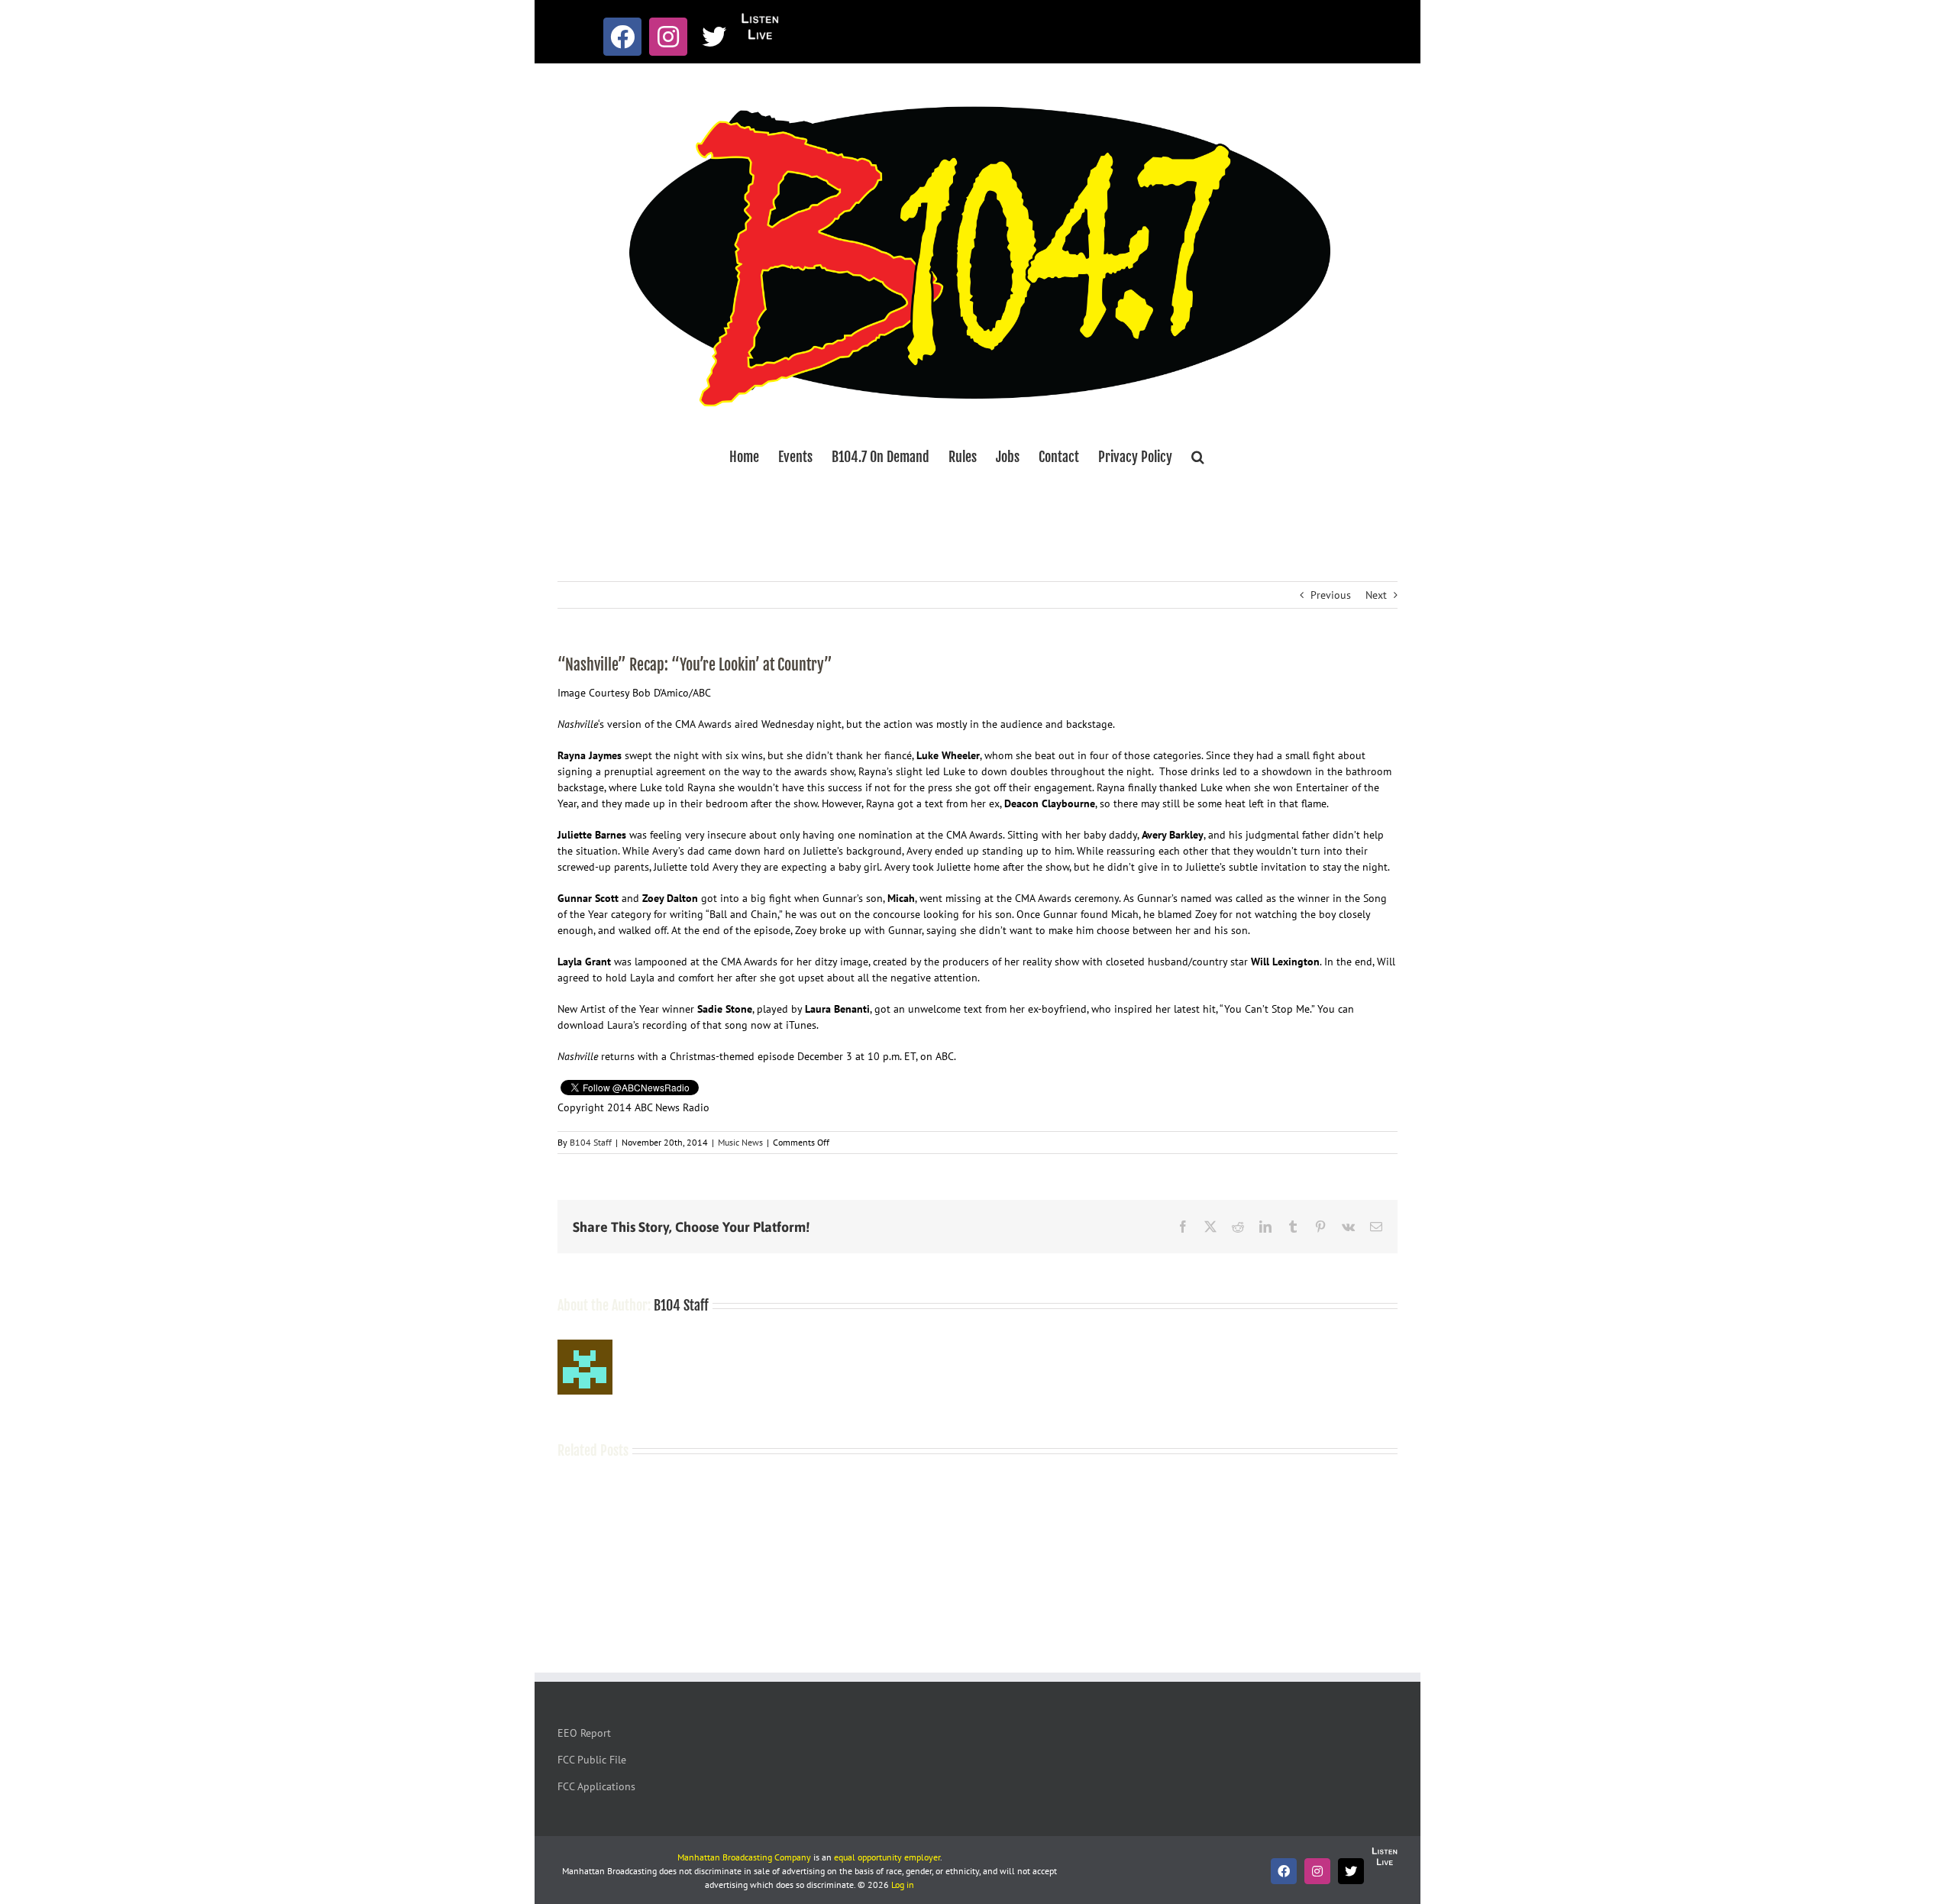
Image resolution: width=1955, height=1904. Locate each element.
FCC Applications (596, 1786)
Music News (740, 1142)
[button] (1198, 457)
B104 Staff (591, 1142)
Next (1376, 595)
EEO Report (584, 1733)
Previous (1331, 595)
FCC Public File (592, 1760)
